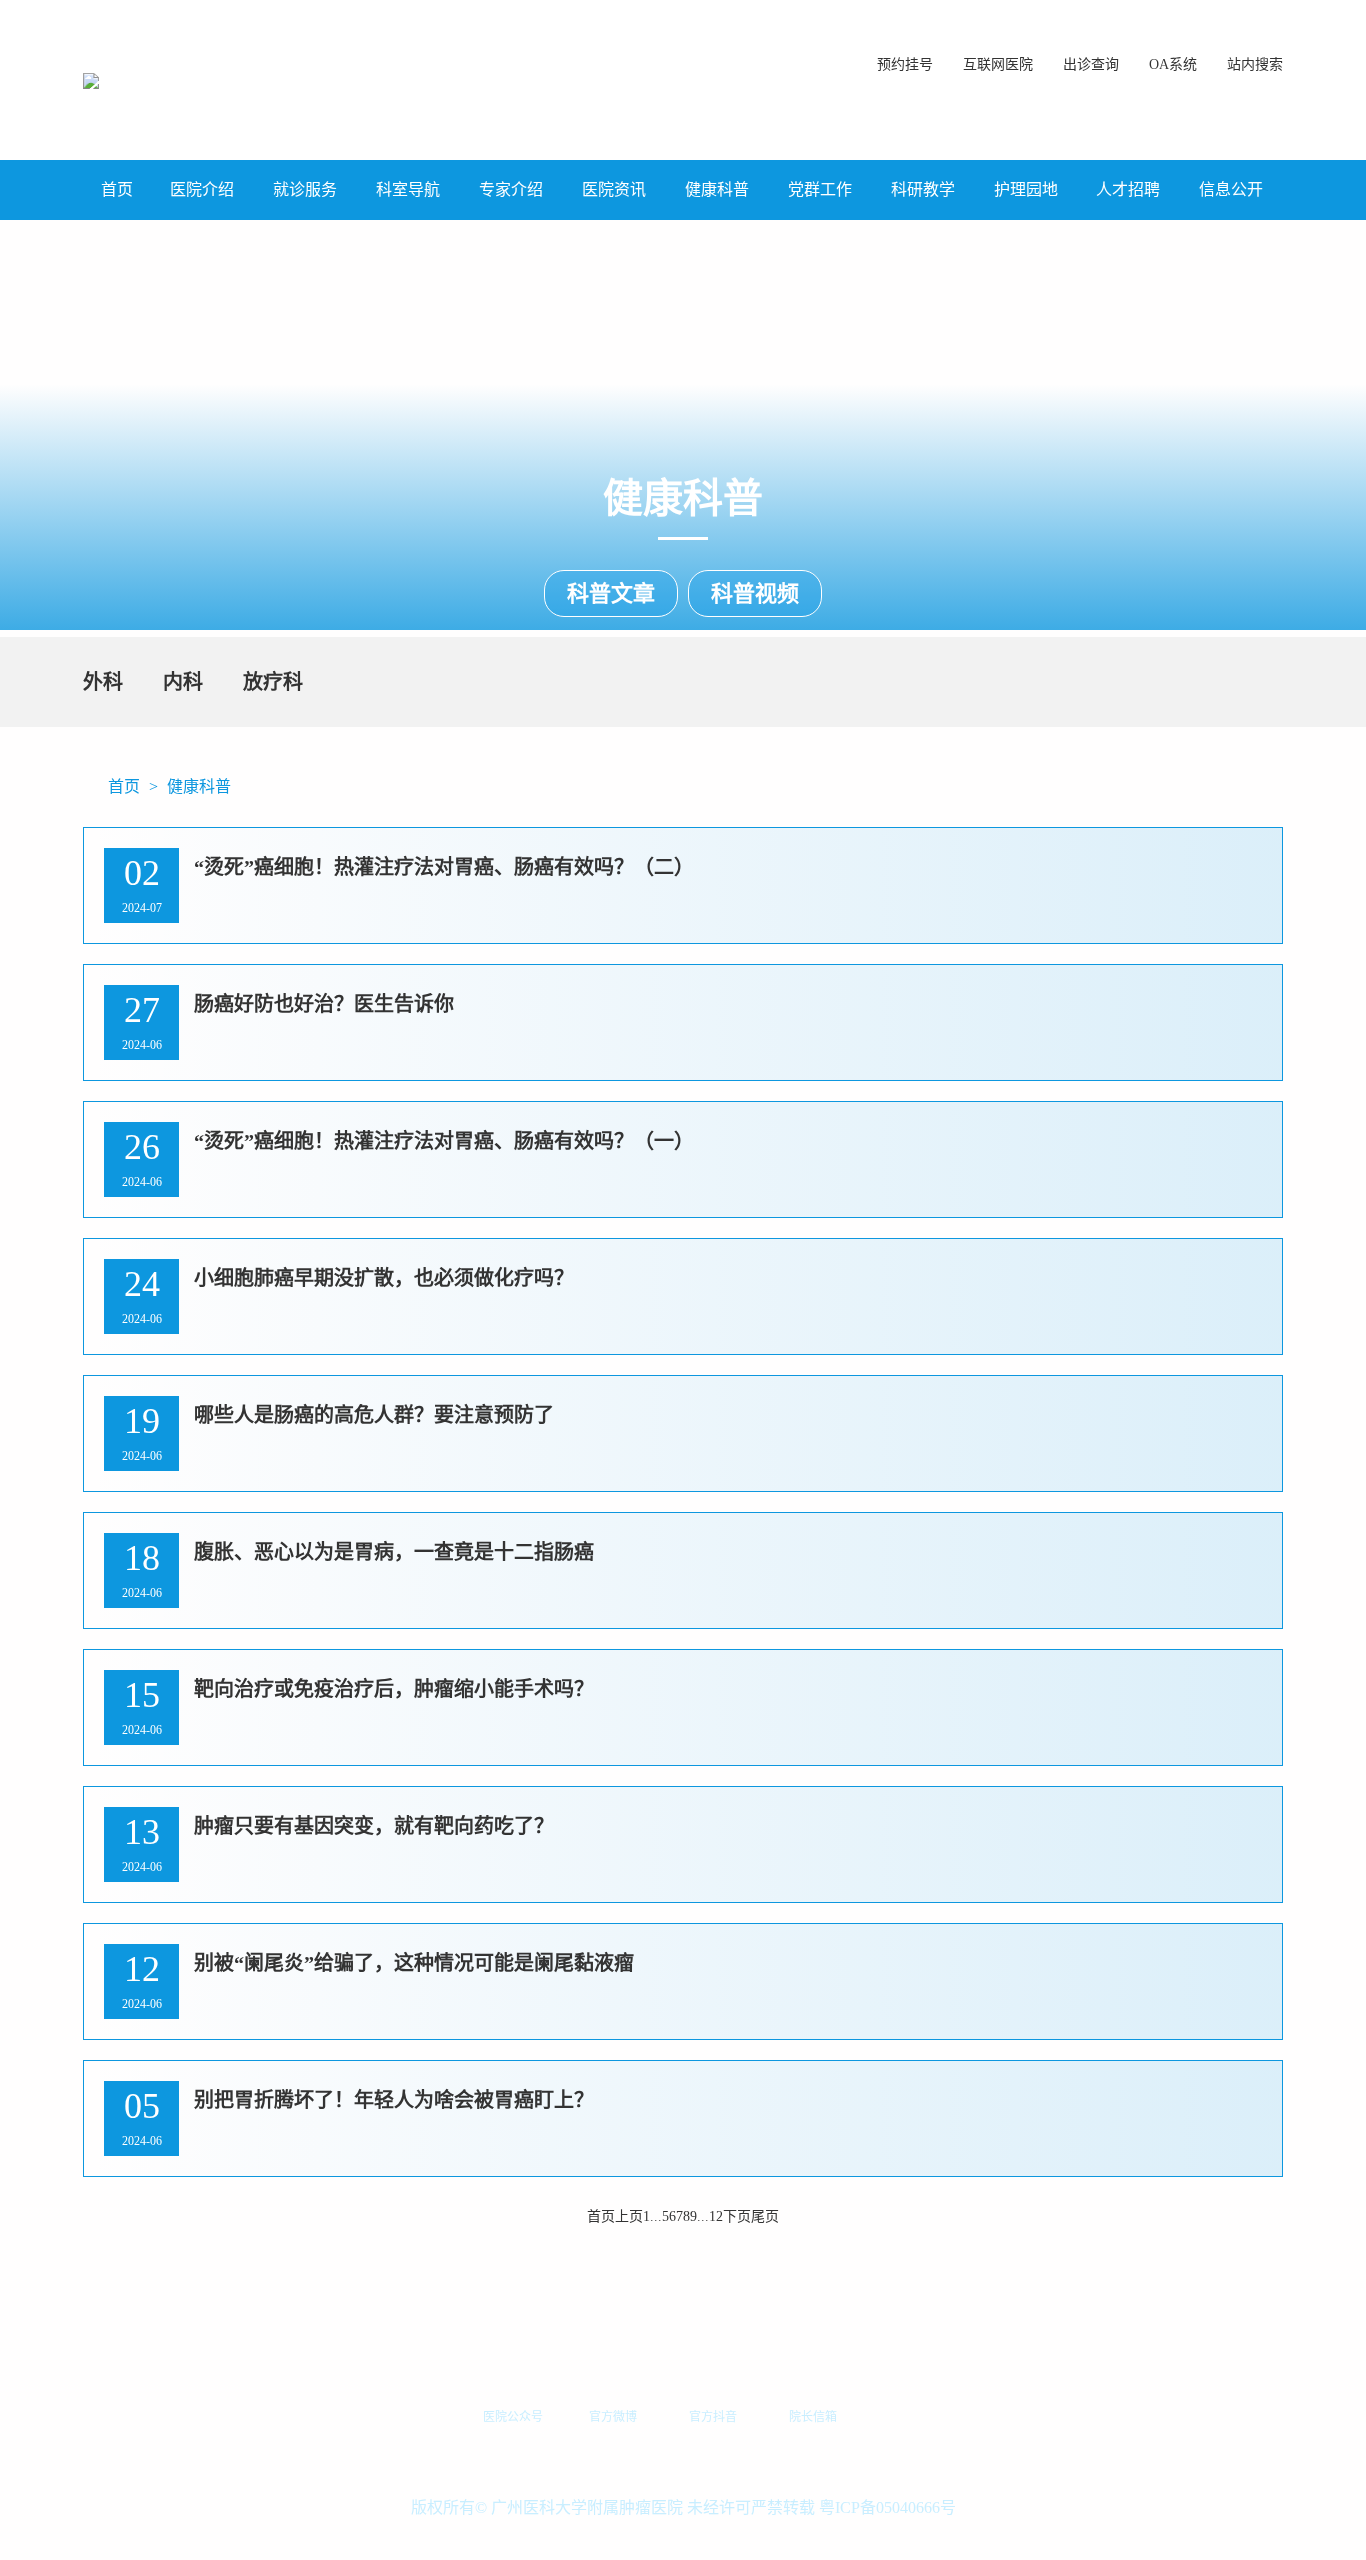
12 (716, 2216)
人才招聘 (1128, 189)
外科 (103, 682)
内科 (183, 682)
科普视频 (755, 593)
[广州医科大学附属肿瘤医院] (91, 79)
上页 (629, 2216)
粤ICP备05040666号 (887, 2507)
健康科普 (717, 189)
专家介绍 (511, 189)
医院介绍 (202, 189)
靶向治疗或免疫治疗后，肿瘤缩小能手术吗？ (394, 1689)
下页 (737, 2216)
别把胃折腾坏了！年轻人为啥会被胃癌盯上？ (394, 2100)
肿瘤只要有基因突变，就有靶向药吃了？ (374, 1826)
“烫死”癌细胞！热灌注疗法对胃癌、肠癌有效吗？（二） (444, 867)
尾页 (765, 2216)
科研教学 (923, 189)
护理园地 (1026, 189)
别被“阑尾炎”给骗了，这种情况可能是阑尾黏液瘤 (414, 1963)
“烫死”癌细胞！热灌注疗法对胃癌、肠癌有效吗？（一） (444, 1141)
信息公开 (1231, 189)
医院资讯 (614, 189)
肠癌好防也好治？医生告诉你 (324, 1004)
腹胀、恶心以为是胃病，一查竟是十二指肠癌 (394, 1552)
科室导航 (408, 189)
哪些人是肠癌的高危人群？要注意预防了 (374, 1415)
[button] (1255, 55)
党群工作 (820, 189)
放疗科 (273, 682)
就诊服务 (305, 189)
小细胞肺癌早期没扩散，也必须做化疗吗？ (384, 1278)
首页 (117, 189)
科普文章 (611, 593)
